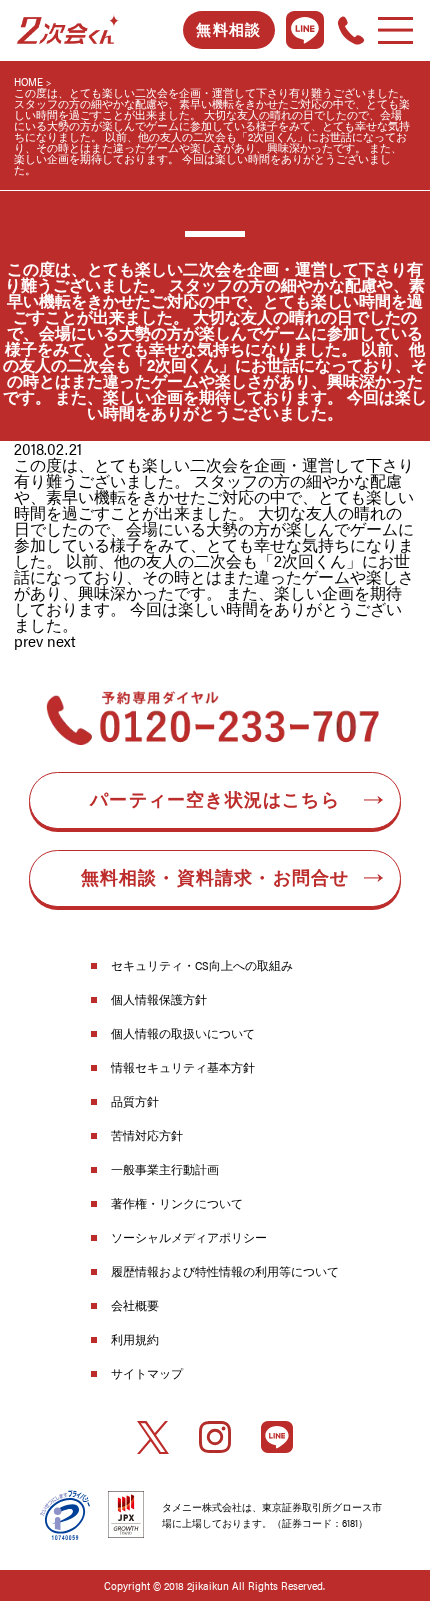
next (61, 640)
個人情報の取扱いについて (183, 1033)
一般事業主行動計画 (165, 1169)
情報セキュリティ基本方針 (183, 1067)
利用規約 (135, 1339)
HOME (28, 81)
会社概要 (135, 1305)
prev (28, 640)
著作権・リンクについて (177, 1203)
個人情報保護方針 (159, 999)
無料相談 (228, 30)
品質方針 (135, 1101)
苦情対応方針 (147, 1135)
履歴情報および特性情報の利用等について (225, 1271)
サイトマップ (147, 1373)
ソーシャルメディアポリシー (189, 1237)
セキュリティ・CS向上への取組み (202, 965)
